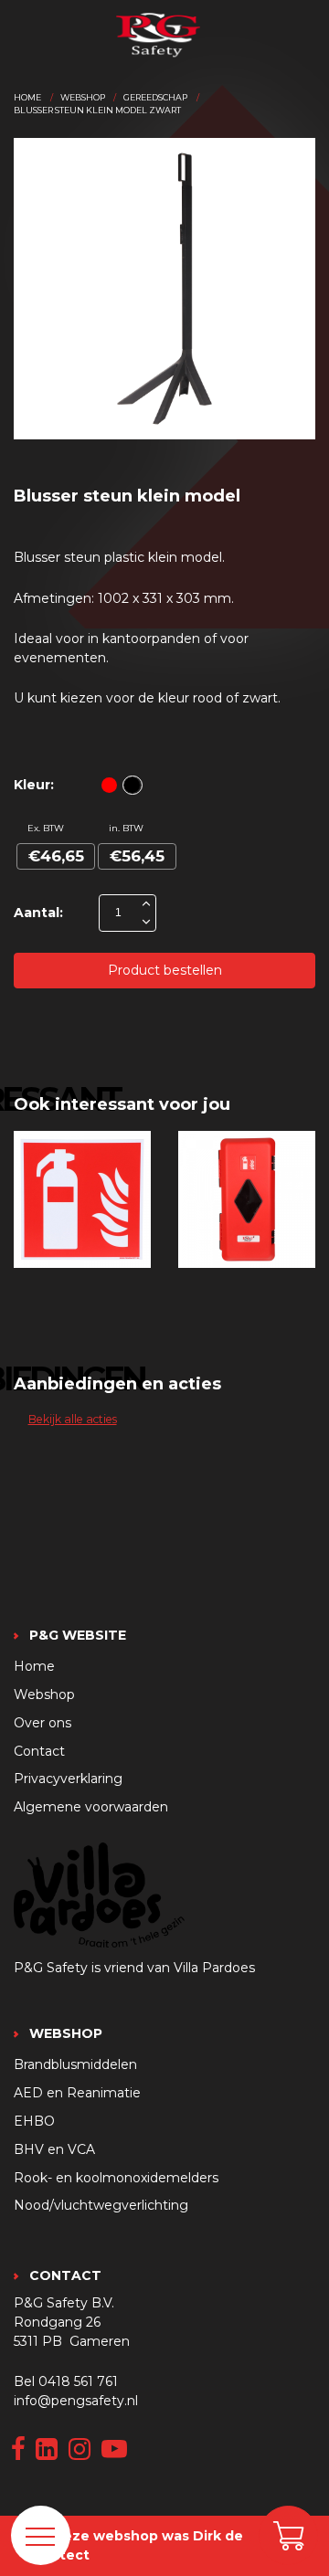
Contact (39, 1751)
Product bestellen (165, 970)
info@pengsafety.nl (76, 2401)
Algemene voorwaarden (91, 1807)
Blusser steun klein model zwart (97, 110)
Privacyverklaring (68, 1779)
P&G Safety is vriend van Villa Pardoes (134, 1968)
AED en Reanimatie (77, 2093)
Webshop (83, 97)
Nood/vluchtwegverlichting (101, 2205)
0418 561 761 (78, 2381)
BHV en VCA (54, 2149)
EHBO (34, 2121)
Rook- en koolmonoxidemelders (116, 2178)
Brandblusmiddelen (75, 2064)
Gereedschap (155, 97)
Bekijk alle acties (73, 1419)
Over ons (42, 1723)
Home (27, 97)
